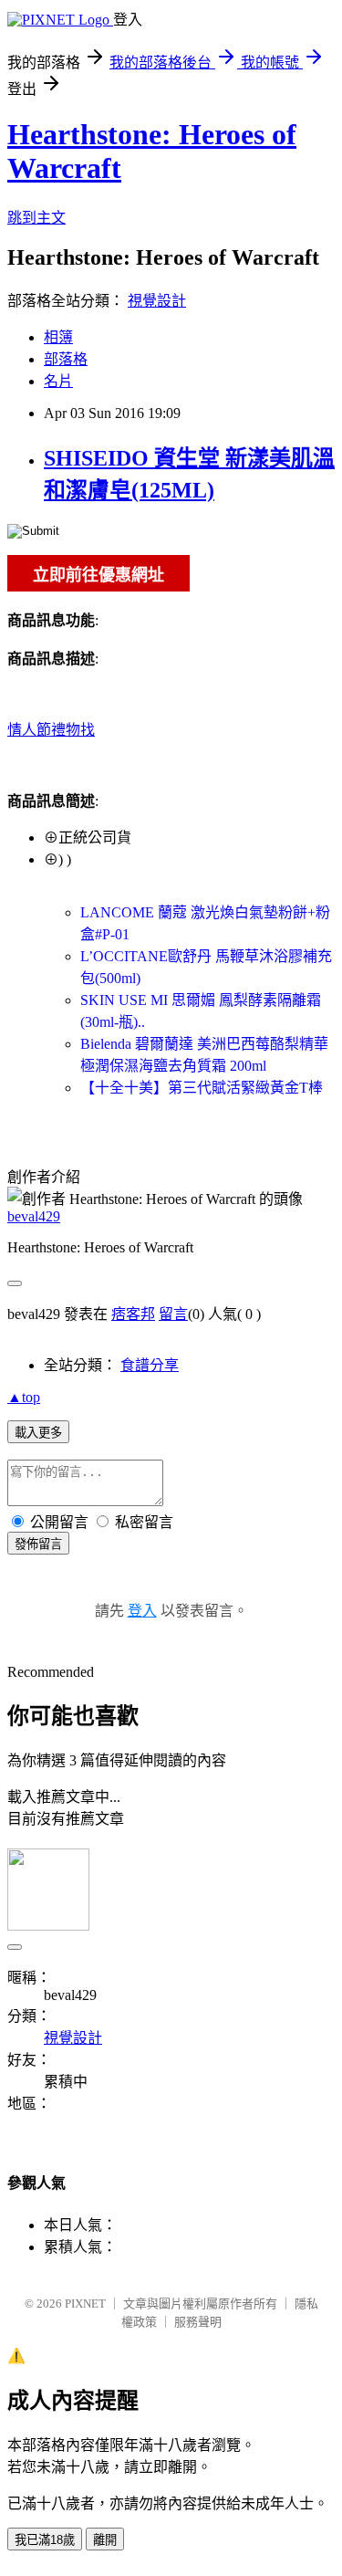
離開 (105, 2540)
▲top (24, 1397)
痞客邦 (133, 1314)
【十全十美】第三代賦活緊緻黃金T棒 (202, 1088)
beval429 (34, 1216)
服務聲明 (198, 2322)
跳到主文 (36, 218)
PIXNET (85, 2304)
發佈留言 (38, 1544)
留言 (173, 1314)
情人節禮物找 (51, 730)
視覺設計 (157, 301)
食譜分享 (150, 1365)
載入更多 (38, 1433)
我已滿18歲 (45, 2540)
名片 (58, 381)
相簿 (58, 337)
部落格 (66, 359)
